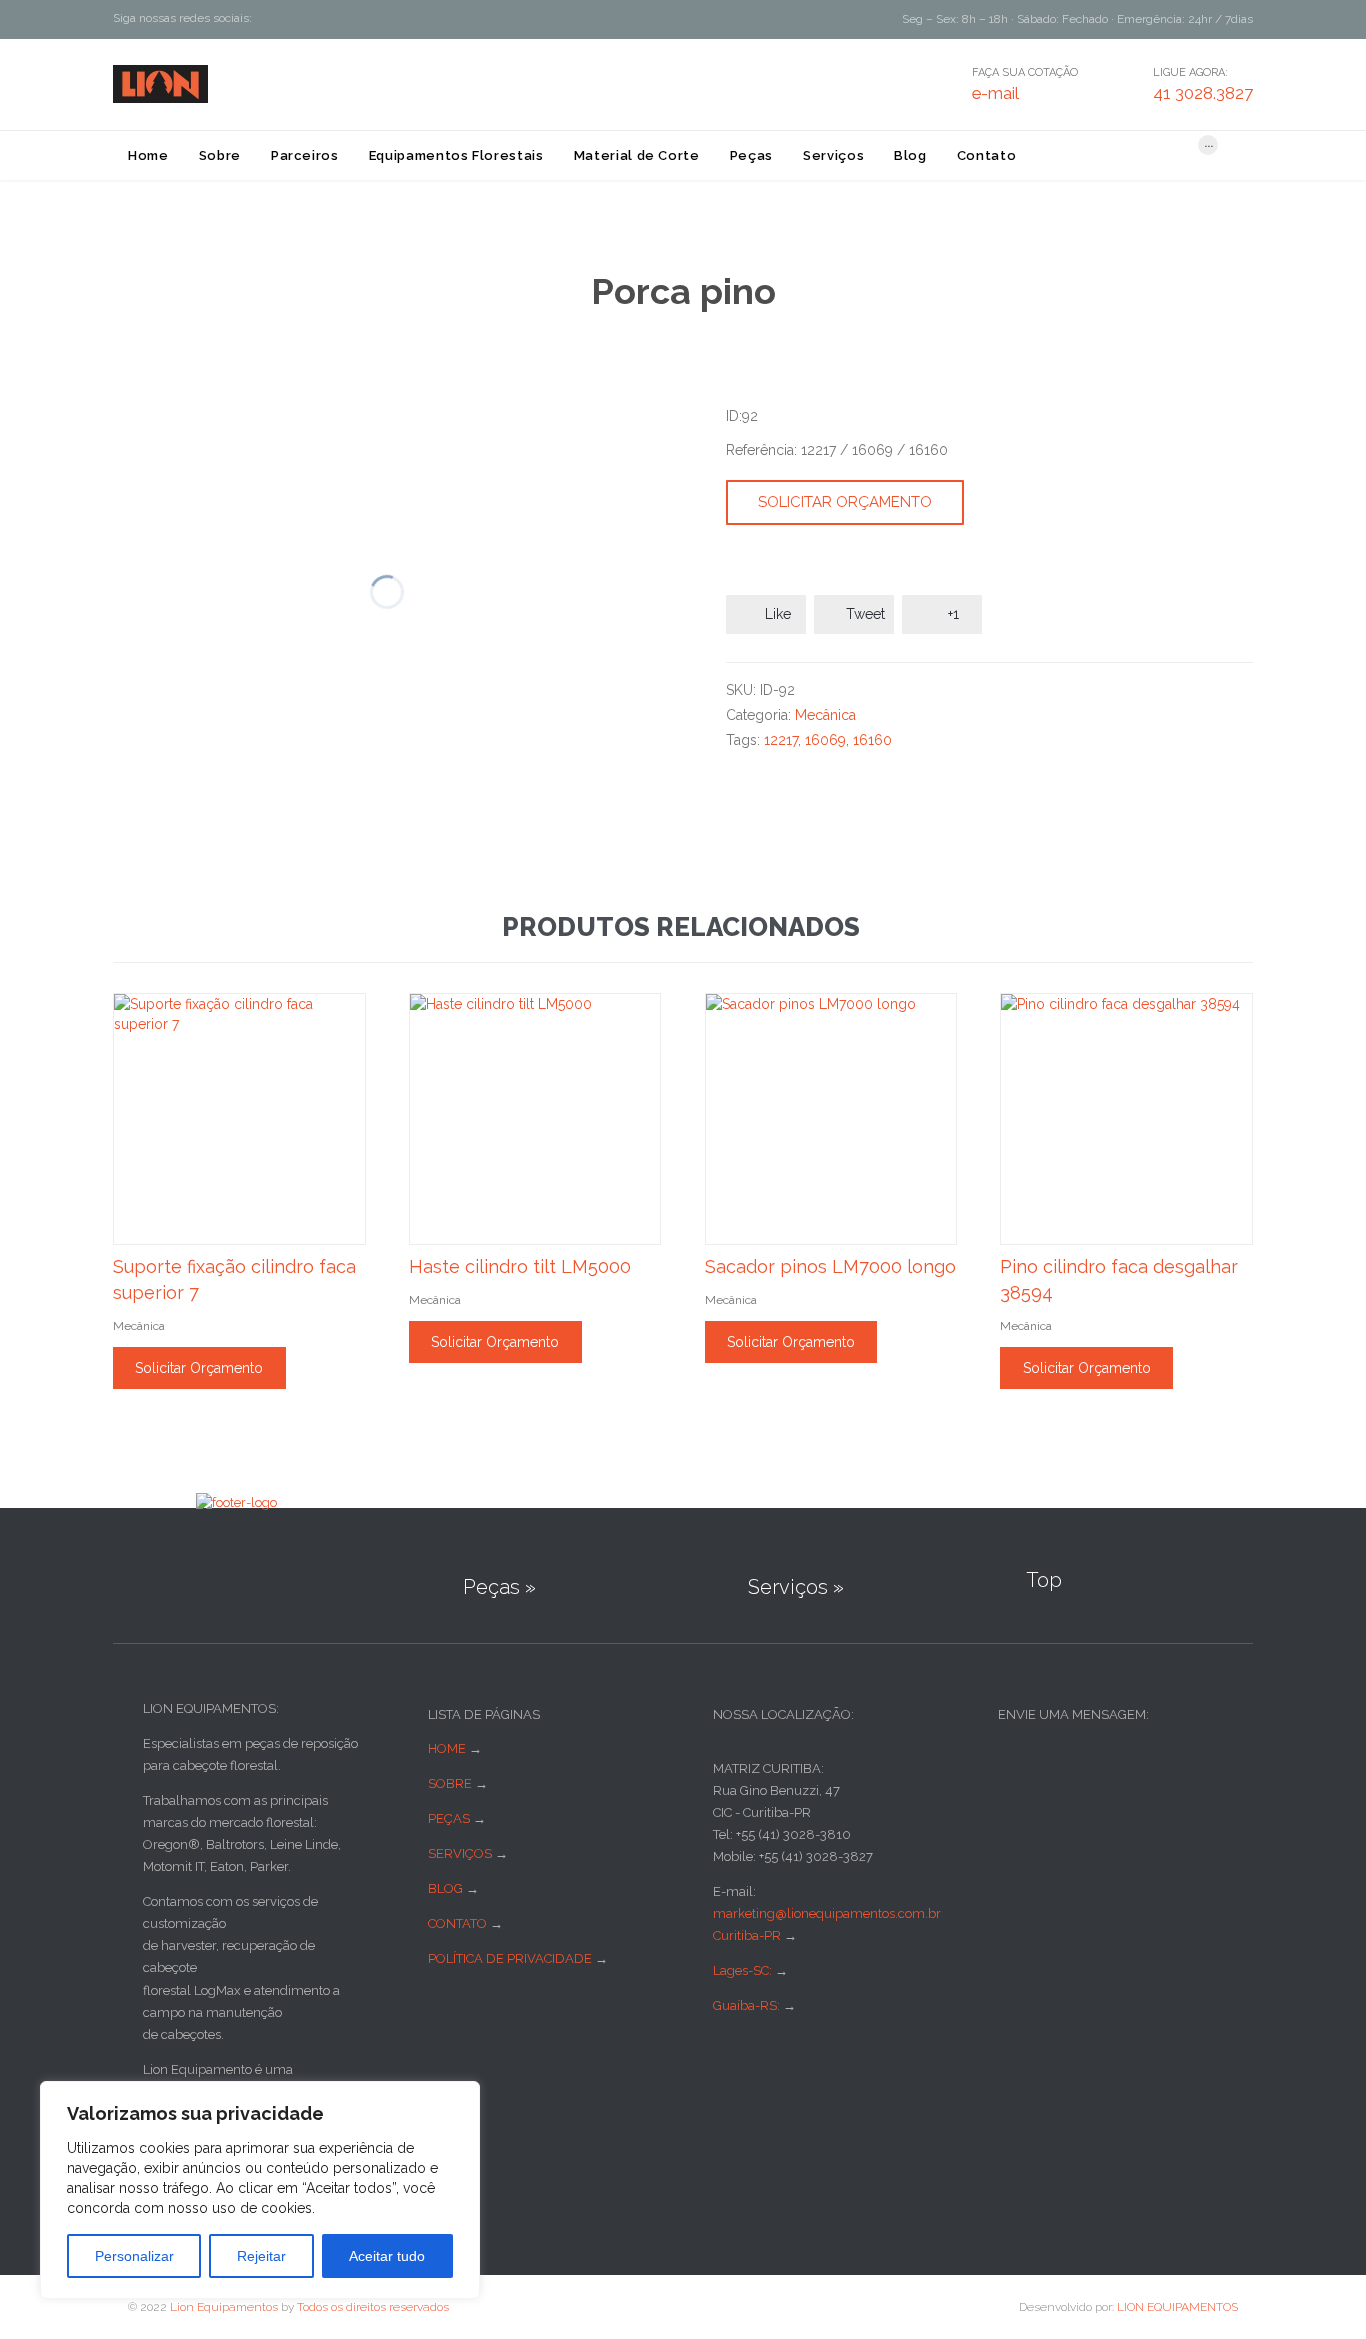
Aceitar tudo (387, 2256)
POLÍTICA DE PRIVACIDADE (510, 1958)
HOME (447, 1748)
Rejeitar (261, 2256)
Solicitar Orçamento (845, 502)
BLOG (445, 1888)
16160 (872, 740)
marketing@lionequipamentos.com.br (827, 1913)
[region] (260, 2190)
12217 (781, 740)
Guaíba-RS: (748, 2005)
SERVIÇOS (460, 1853)
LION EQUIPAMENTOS (1177, 2307)
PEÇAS (449, 1818)
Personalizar (134, 2256)
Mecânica (825, 715)
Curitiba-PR (747, 1935)
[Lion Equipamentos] (160, 84)
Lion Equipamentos (224, 2307)
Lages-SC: (744, 1970)
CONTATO (457, 1923)
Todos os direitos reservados (373, 2307)
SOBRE (450, 1783)
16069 (825, 740)
